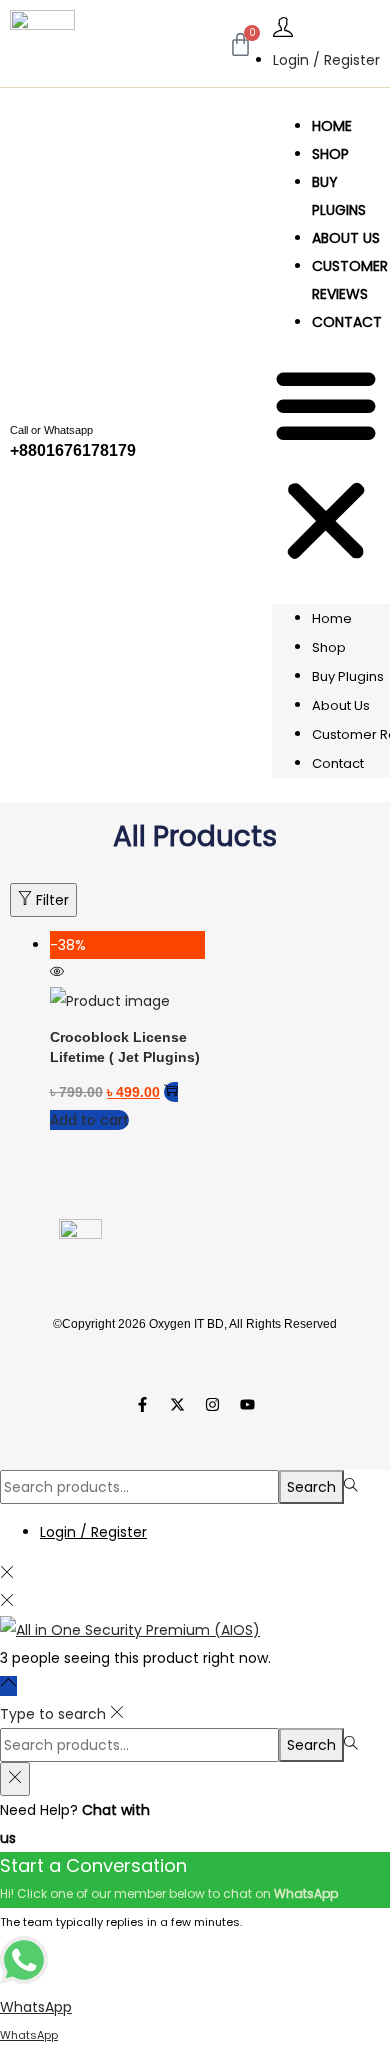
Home (332, 126)
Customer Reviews (350, 280)
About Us (346, 238)
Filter (52, 900)
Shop (330, 154)
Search (311, 1487)
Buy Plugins (339, 196)
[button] (326, 467)
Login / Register (326, 60)
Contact (347, 322)
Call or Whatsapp (51, 430)
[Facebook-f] (143, 1405)
